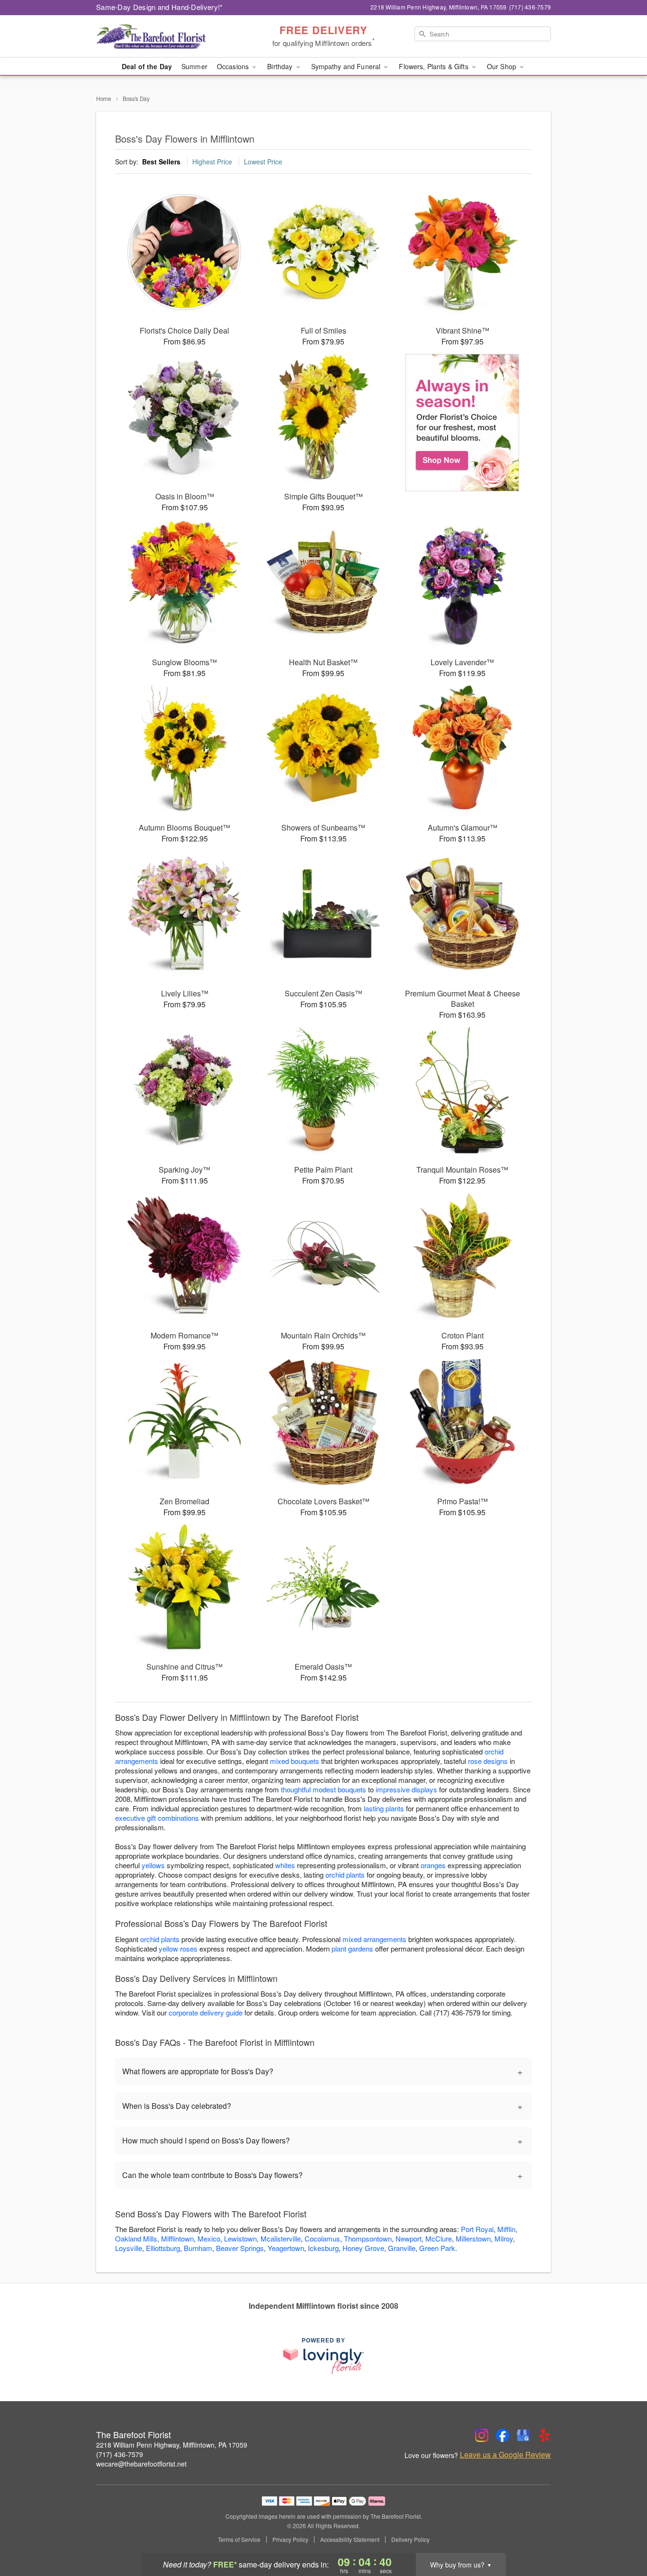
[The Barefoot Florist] (164, 36)
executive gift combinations (157, 1818)
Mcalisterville (281, 2238)
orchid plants (345, 1875)
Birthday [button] (281, 66)
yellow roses (178, 1948)
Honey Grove (363, 2248)
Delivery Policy (410, 2540)
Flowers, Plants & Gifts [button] (434, 66)
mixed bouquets (295, 1761)
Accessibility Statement (350, 2540)
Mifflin (506, 2229)
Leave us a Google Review (505, 2455)
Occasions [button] (234, 66)
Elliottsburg (163, 2248)
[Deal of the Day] (463, 423)
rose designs (488, 1761)
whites (285, 1865)
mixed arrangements (374, 1939)
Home (104, 98)
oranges (433, 1865)
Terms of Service (239, 2540)
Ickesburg (323, 2248)
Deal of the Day (147, 66)
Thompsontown (368, 2238)
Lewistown (240, 2238)
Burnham (198, 2248)
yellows (153, 1865)
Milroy (504, 2238)
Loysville (129, 2248)
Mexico (209, 2238)
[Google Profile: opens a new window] (523, 2435)
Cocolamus (322, 2238)
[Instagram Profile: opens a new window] (482, 2435)
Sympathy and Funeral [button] (347, 66)
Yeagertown (286, 2248)
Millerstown (473, 2238)
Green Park (437, 2248)
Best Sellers (161, 162)
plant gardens (352, 1948)
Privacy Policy (290, 2540)
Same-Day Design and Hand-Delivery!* (160, 7)
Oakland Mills (136, 2238)
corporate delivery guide (206, 2012)
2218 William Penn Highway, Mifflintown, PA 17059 (172, 2445)
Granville (402, 2248)
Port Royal (477, 2229)
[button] (622, 2536)
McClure (439, 2238)
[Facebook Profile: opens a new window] (503, 2435)
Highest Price (212, 162)
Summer (194, 66)
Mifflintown (177, 2238)
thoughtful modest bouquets (323, 1789)
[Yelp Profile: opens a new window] (544, 2435)
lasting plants (384, 1808)
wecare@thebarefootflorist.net (141, 2464)
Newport (409, 2238)
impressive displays (406, 1789)
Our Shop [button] (503, 66)
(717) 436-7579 (120, 2454)
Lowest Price (263, 162)
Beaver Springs (240, 2248)
